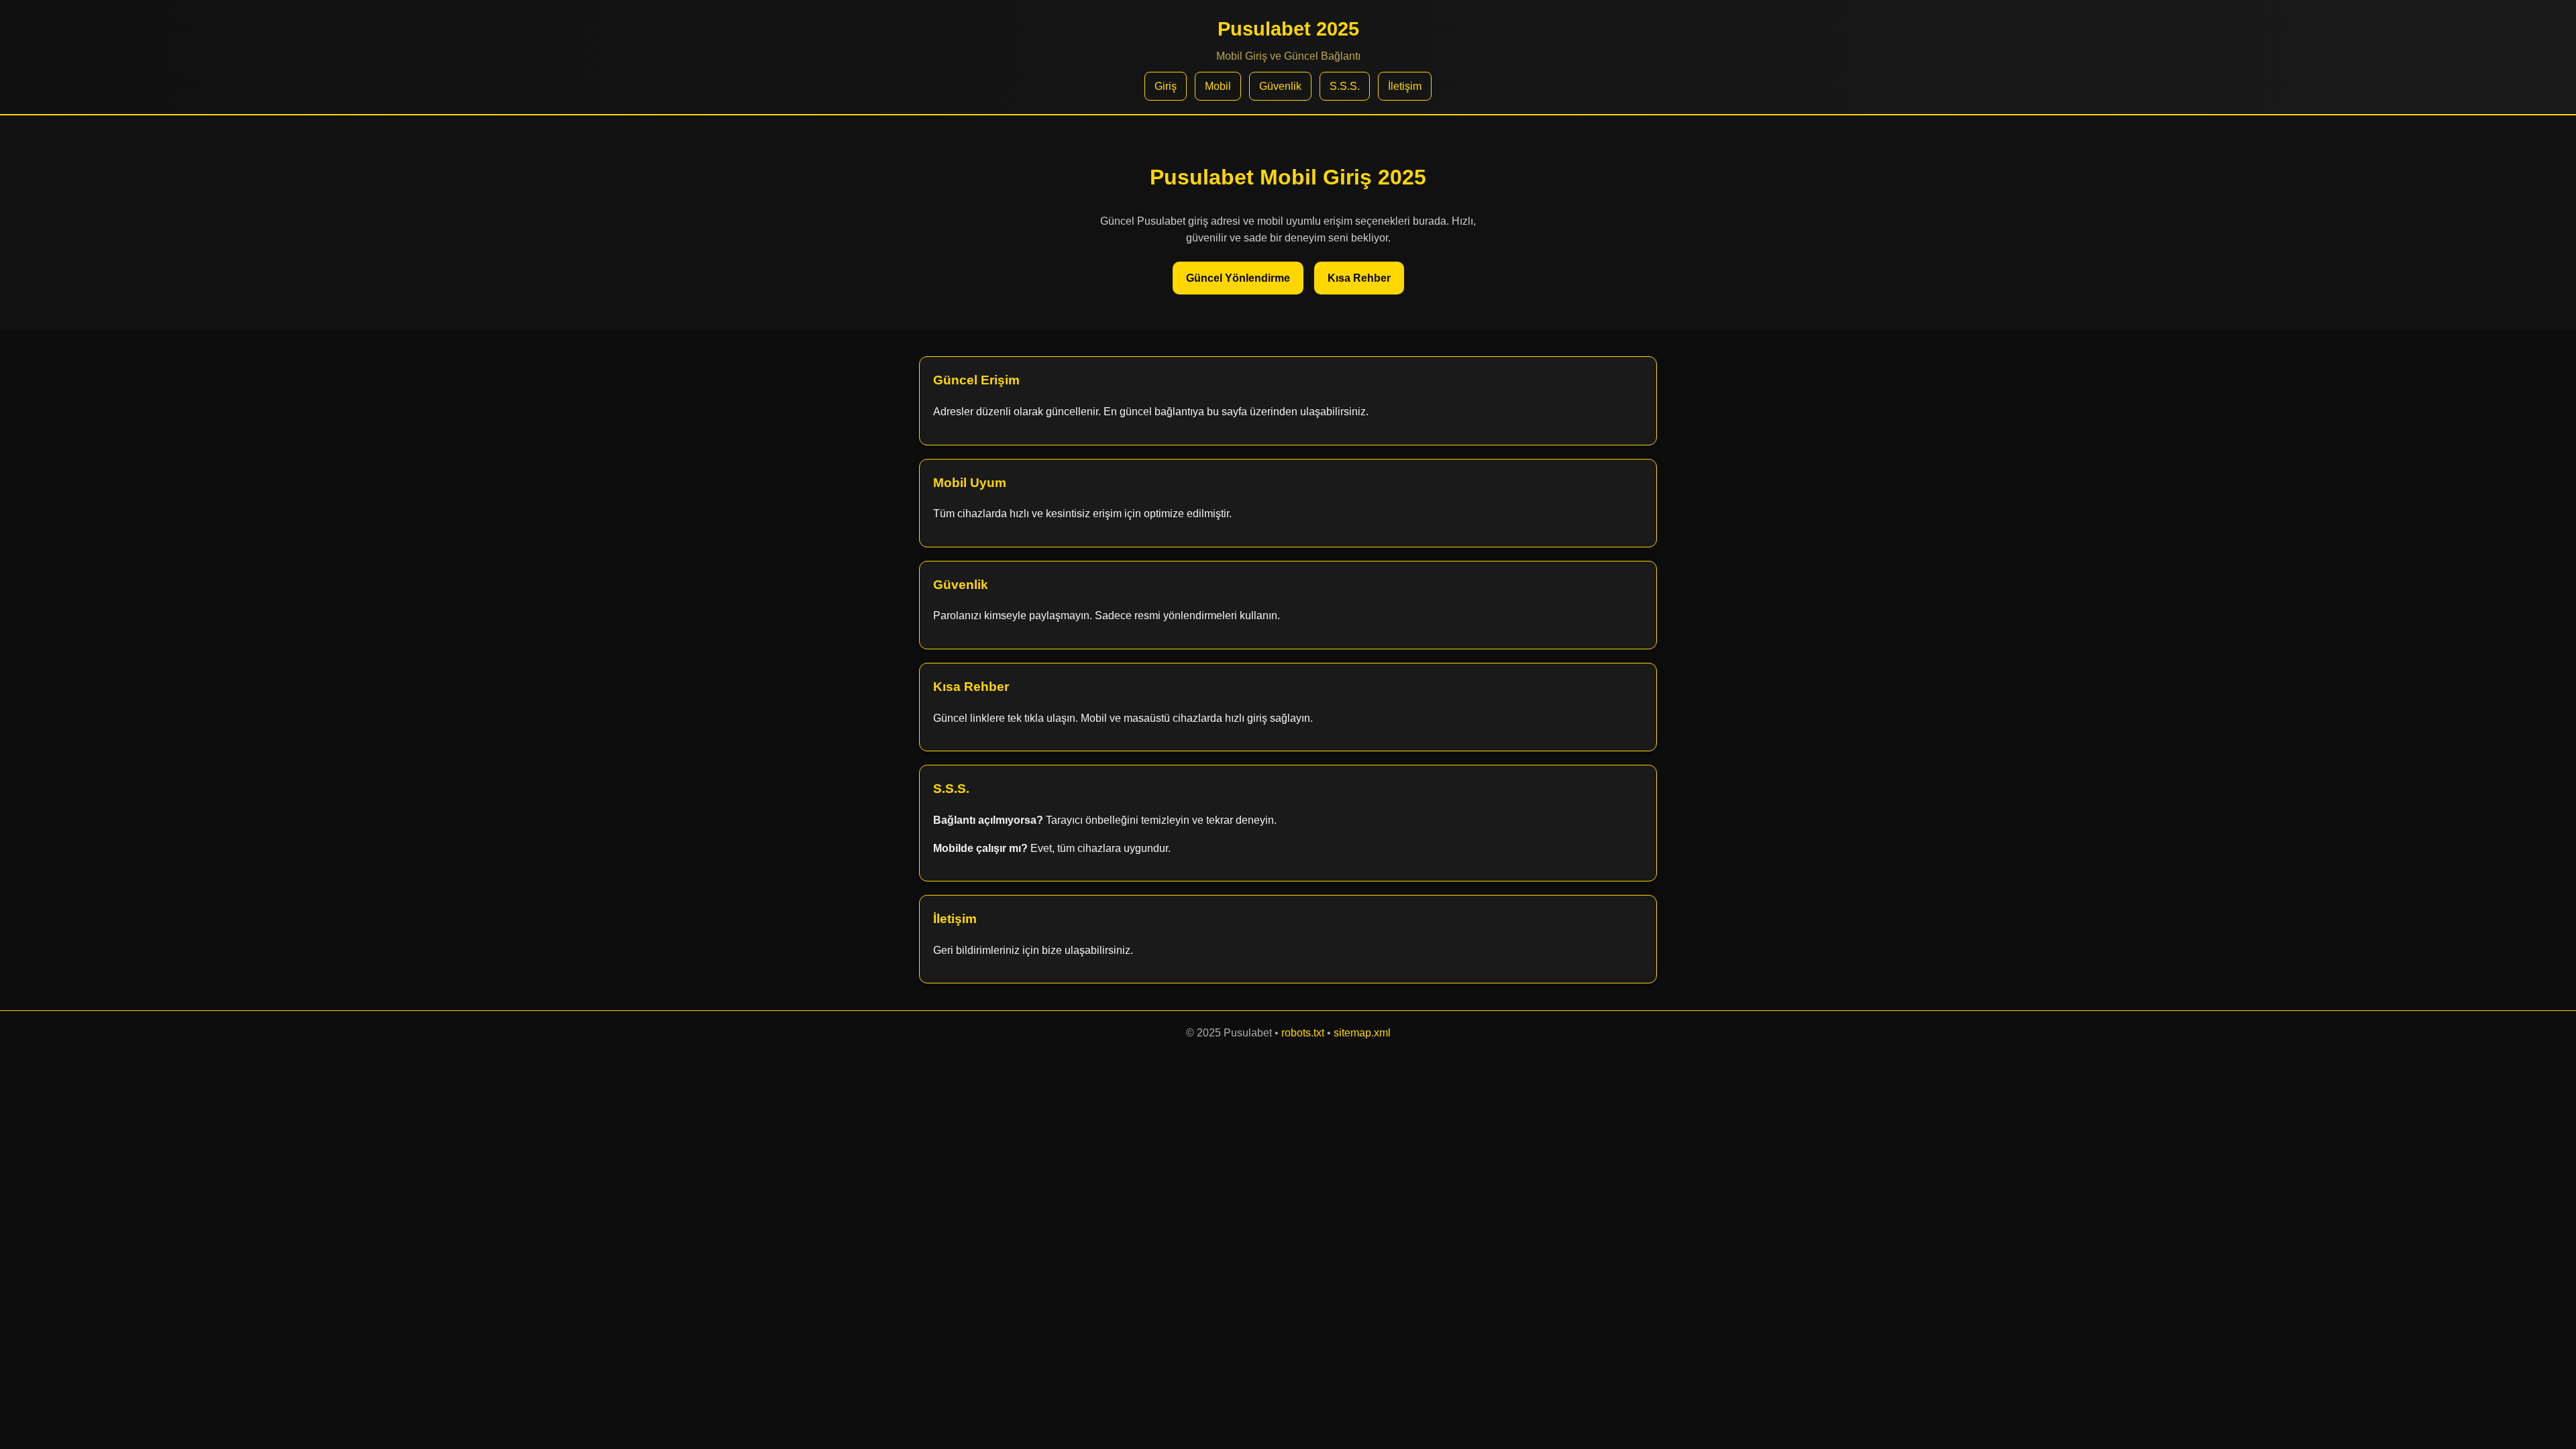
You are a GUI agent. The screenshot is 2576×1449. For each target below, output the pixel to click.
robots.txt (1303, 1033)
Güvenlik (1280, 86)
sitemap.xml (1362, 1033)
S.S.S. (1345, 86)
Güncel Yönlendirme (1238, 278)
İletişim (1405, 86)
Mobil (1218, 86)
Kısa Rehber (1359, 278)
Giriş (1166, 86)
